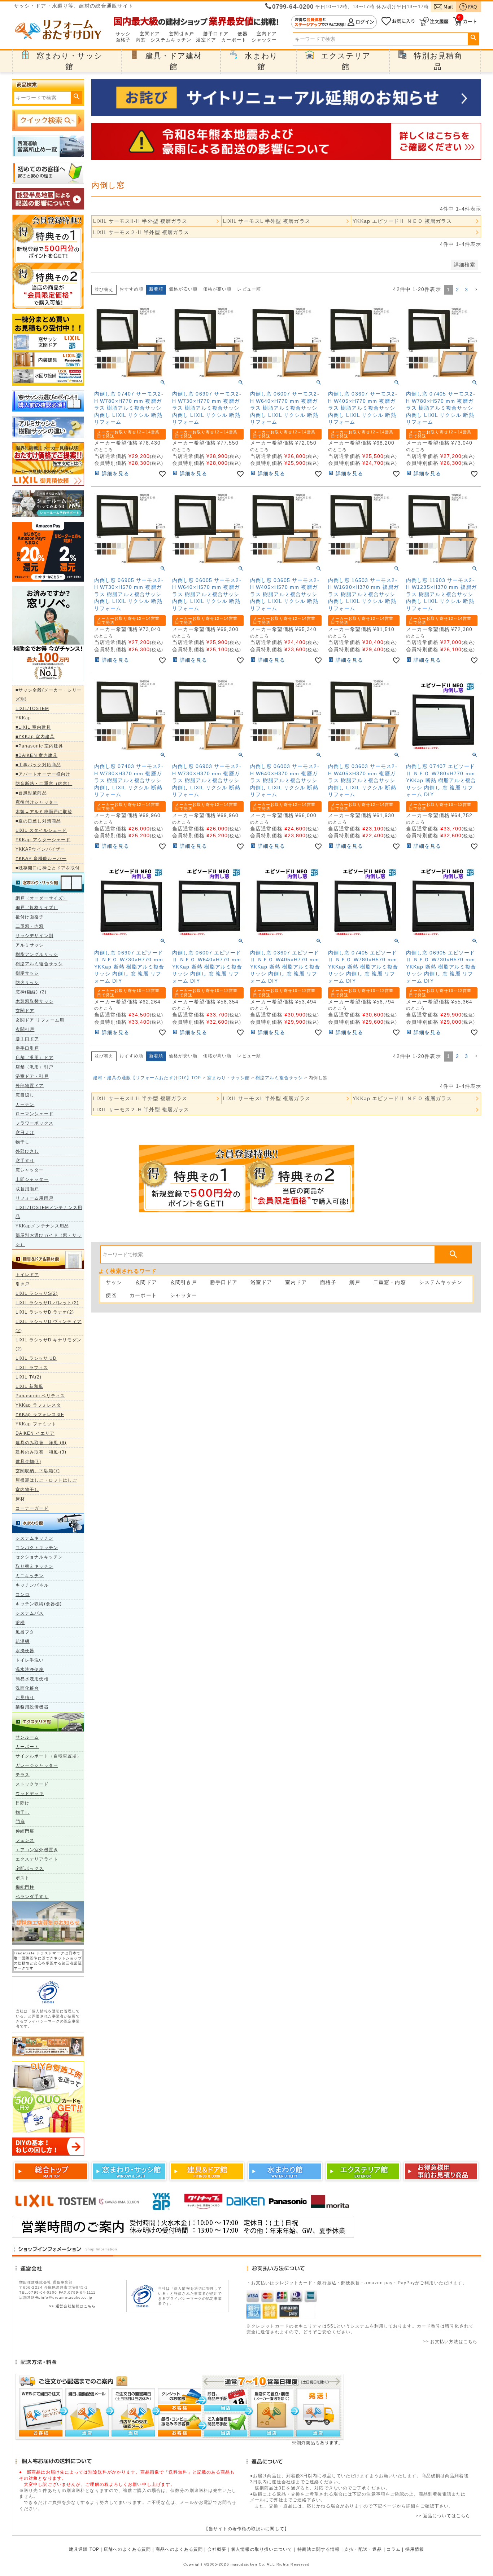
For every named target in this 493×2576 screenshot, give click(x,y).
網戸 (355, 1282)
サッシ (123, 34)
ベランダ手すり (32, 1897)
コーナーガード (32, 1508)
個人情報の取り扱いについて (262, 2549)
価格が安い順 (183, 289)
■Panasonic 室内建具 (40, 746)
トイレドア (27, 1275)
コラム (394, 2549)
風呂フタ (25, 1632)
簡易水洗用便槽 (32, 1679)
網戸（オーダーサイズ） (42, 898)
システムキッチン (171, 40)
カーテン (25, 1104)
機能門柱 (25, 1887)
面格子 (123, 40)
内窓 (141, 40)
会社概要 (217, 2549)
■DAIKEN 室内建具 (36, 755)
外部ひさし (27, 1151)
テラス (23, 1775)
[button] (476, 290)
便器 (243, 34)
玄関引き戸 (182, 34)
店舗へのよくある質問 (127, 2549)
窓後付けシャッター (37, 802)
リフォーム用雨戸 (34, 1198)
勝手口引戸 (27, 1048)
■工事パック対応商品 (38, 765)
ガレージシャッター (37, 1765)
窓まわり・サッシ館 (228, 1078)
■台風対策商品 (31, 793)
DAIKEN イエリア (35, 1433)
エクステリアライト (37, 1859)
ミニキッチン (30, 1576)
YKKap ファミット (36, 1424)
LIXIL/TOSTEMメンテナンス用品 (49, 1212)
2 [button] (457, 290)
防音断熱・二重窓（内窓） (44, 784)
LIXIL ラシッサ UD (36, 1358)
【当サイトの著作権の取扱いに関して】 (247, 2529)
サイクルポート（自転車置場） (49, 1756)
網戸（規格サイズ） (37, 908)
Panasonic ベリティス (40, 1396)
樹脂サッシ (27, 973)
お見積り (25, 1698)
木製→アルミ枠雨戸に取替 (44, 812)
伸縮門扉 (25, 1831)
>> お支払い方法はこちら (450, 2342)
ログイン (334, 22)
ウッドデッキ (30, 1794)
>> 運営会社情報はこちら (72, 2306)
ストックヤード (32, 1784)
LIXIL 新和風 (29, 1386)
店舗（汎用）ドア (34, 1058)
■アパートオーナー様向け (43, 774)
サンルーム (27, 1737)
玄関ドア (150, 34)
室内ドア (267, 34)
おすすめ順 (131, 289)
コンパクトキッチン (37, 1548)
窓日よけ (25, 1133)
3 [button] (466, 290)
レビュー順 (249, 289)
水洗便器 (25, 1651)
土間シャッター (32, 1179)
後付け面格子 (30, 917)
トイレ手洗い (30, 1660)
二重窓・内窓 (30, 926)
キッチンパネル (32, 1585)
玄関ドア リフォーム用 (40, 1020)
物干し (23, 1142)
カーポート (234, 40)
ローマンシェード (34, 1114)
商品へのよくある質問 (179, 2549)
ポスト (23, 1878)
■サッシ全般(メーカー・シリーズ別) (49, 695)
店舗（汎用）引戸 (34, 1067)
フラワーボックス (34, 1123)
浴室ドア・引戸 (32, 1076)
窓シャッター (30, 1170)
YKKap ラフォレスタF (40, 1415)
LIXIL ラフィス (32, 1368)
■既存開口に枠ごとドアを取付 (48, 868)
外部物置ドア (30, 1086)
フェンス (25, 1840)
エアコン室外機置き (37, 1850)
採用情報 (415, 2549)
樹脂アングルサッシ (37, 954)
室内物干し (27, 1490)
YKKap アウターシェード (43, 840)
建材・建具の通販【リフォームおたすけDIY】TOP (147, 1078)
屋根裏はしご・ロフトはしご (46, 1480)
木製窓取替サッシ (34, 1001)
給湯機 (23, 1641)
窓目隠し (25, 1095)
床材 (20, 1499)
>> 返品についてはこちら (443, 2516)
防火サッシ (27, 983)
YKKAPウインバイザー (40, 849)
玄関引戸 (25, 1029)
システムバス (30, 1613)
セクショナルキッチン (39, 1557)
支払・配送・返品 (363, 2549)
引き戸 (23, 1284)
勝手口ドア (216, 34)
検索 (473, 38)
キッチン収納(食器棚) (39, 1604)
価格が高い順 (217, 289)
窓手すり (25, 1161)
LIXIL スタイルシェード (41, 830)
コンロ (23, 1594)
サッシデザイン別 (34, 936)
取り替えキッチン (34, 1566)
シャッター (264, 40)
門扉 (20, 1822)
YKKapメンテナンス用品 (42, 1226)
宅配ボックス (30, 1869)
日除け (23, 1803)
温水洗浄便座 (30, 1669)
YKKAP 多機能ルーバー (41, 859)
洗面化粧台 (27, 1688)
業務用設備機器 (32, 1707)
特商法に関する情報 (319, 2549)
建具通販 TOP (84, 2549)
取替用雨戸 (27, 1189)
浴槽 (20, 1623)
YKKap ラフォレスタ (38, 1405)
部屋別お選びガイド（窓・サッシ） (49, 1240)
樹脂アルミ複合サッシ (39, 964)
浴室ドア (206, 40)
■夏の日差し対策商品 (38, 821)
